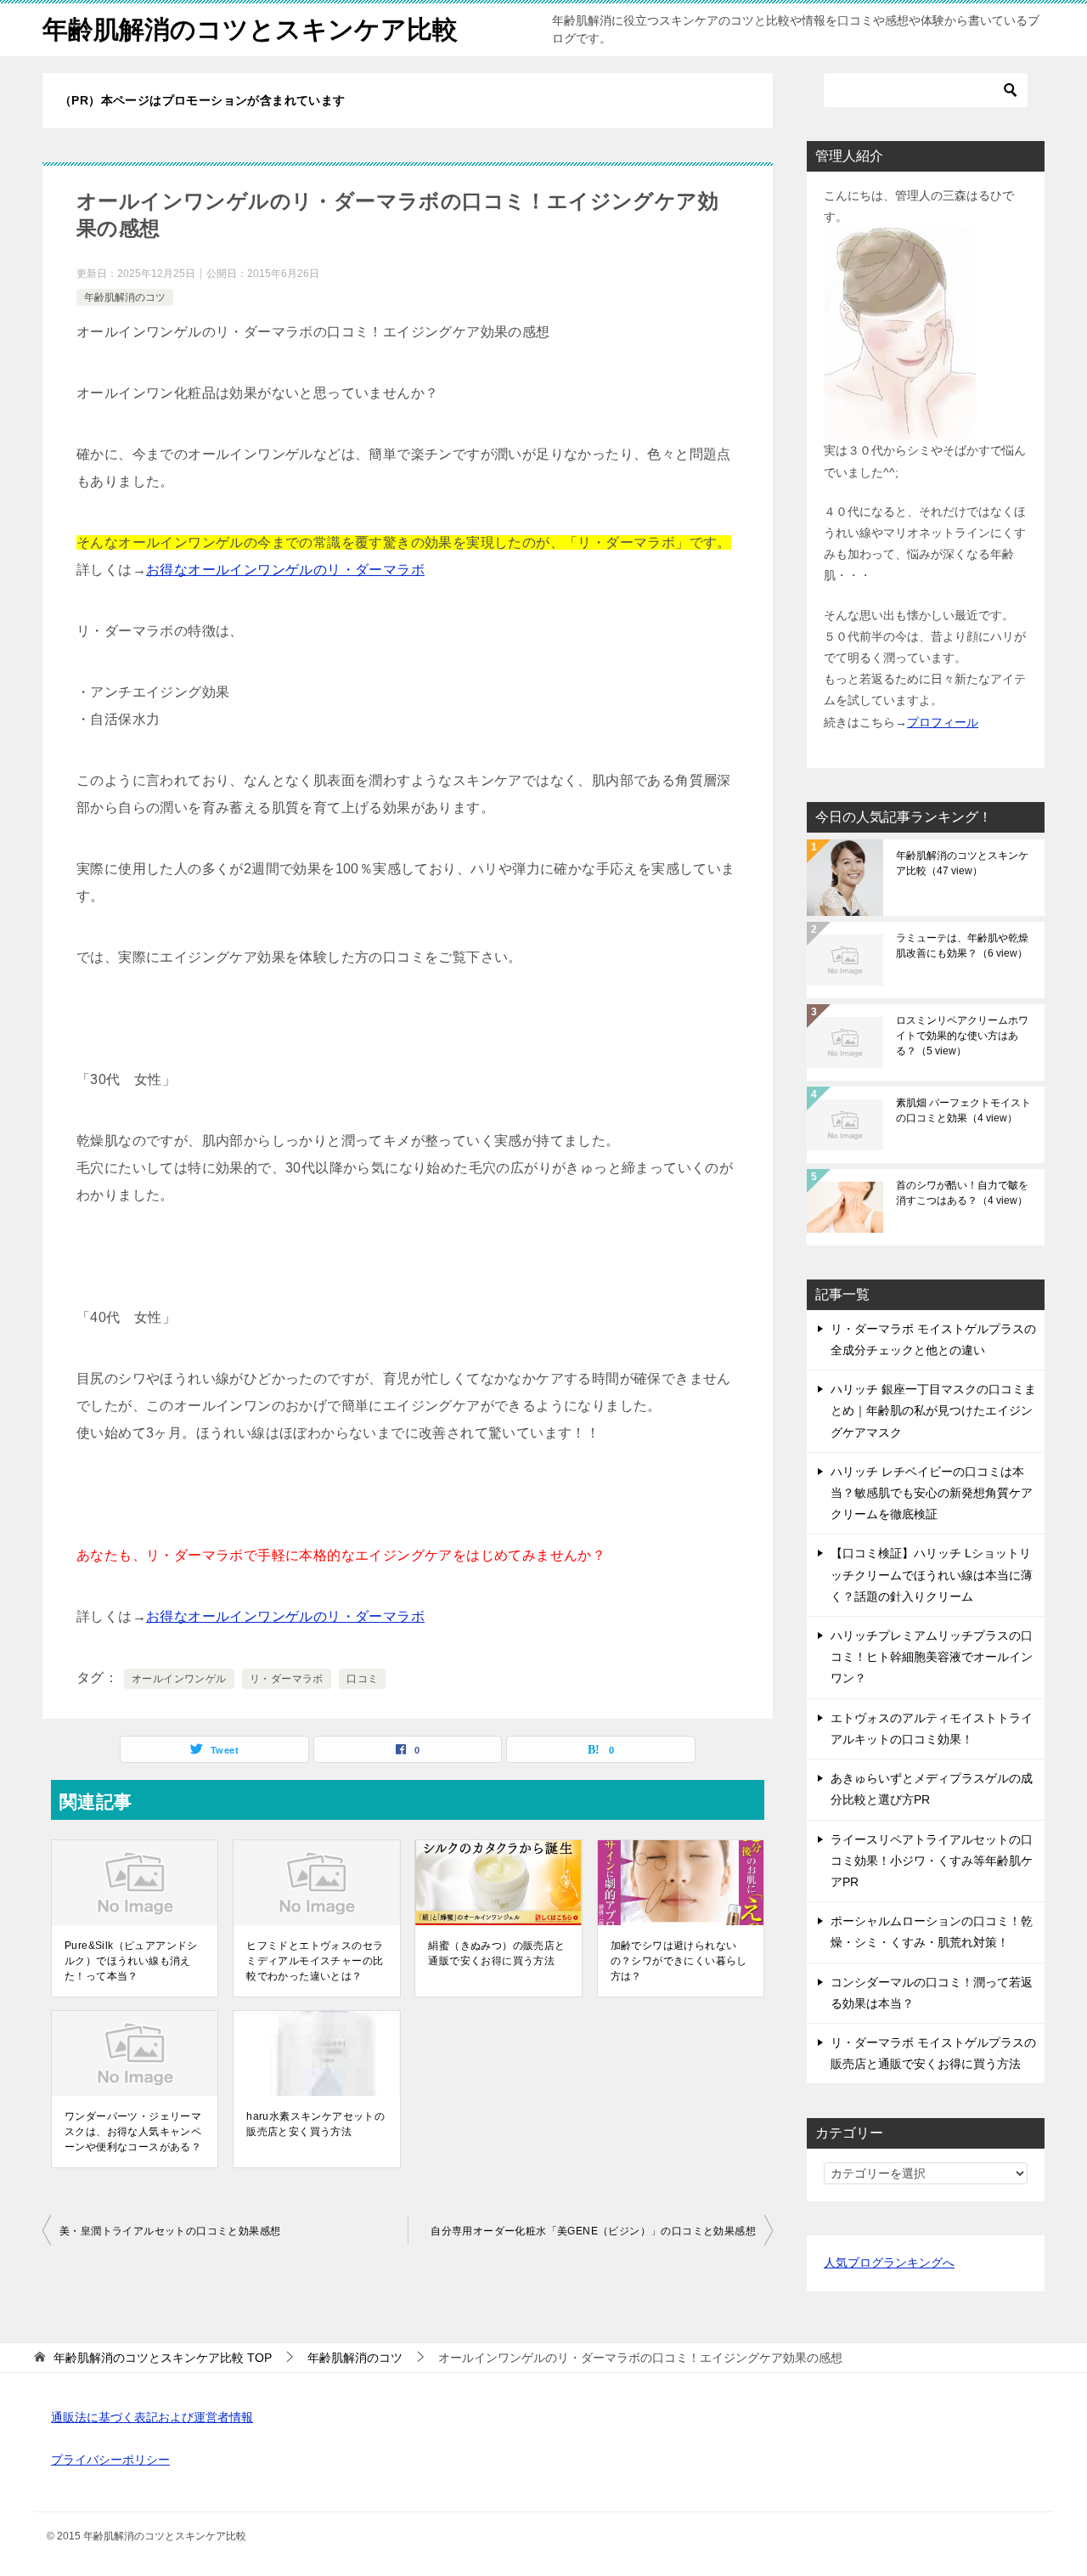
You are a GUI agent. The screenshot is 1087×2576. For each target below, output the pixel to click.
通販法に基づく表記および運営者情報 (152, 2417)
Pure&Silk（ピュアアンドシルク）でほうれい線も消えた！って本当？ (131, 1961)
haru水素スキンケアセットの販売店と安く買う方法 (315, 2124)
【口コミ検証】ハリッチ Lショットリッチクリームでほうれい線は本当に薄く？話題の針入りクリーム (932, 1574)
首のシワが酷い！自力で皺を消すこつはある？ (962, 1193)
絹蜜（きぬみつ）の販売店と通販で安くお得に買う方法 (496, 1953)
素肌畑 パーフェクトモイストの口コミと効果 (963, 1110)
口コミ (362, 1679)
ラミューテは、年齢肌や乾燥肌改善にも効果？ (962, 946)
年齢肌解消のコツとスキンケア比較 (250, 29)
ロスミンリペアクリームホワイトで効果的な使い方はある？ (962, 1036)
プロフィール (943, 722)
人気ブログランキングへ (889, 2262)
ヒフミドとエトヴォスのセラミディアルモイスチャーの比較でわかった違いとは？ (315, 1961)
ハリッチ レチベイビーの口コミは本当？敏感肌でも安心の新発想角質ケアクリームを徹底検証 (932, 1493)
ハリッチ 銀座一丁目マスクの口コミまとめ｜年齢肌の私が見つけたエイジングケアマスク (933, 1410)
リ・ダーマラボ (287, 1679)
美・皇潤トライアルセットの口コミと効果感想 (170, 2231)
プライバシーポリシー (110, 2460)
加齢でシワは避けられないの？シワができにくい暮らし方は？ (679, 1961)
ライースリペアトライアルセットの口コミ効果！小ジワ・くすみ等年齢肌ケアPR (932, 1861)
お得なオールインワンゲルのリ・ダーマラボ (285, 570)
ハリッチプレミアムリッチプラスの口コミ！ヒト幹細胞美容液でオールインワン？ (932, 1657)
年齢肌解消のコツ (125, 297)
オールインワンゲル (179, 1679)
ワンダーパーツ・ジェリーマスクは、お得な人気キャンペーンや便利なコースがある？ (133, 2132)
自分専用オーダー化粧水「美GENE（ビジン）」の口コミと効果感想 (593, 2231)
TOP (163, 2358)
